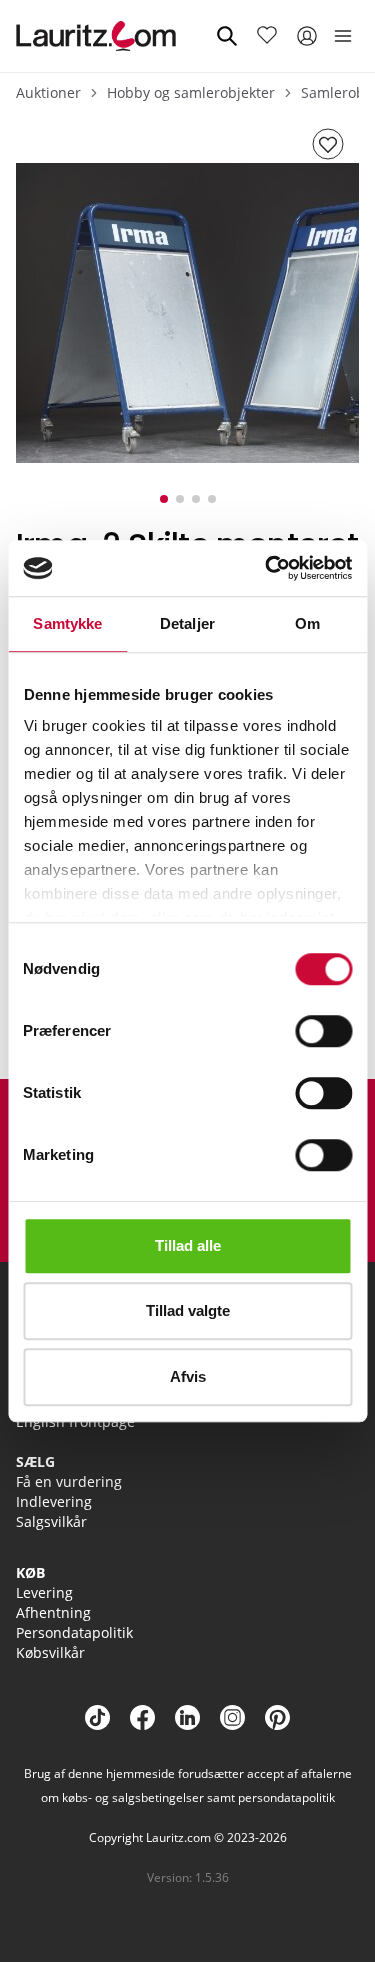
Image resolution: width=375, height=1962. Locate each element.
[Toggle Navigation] (343, 36)
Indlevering (54, 1501)
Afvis (188, 1376)
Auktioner (48, 92)
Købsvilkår (50, 1652)
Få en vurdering (69, 1481)
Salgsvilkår (51, 1521)
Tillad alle (188, 1245)
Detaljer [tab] (187, 623)
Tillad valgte (188, 1310)
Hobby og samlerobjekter (191, 92)
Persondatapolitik (74, 1632)
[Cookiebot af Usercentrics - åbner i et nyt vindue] (267, 568)
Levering (44, 1592)
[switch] (323, 1031)
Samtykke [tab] (67, 623)
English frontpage (75, 1421)
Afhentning (53, 1612)
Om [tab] (307, 623)
